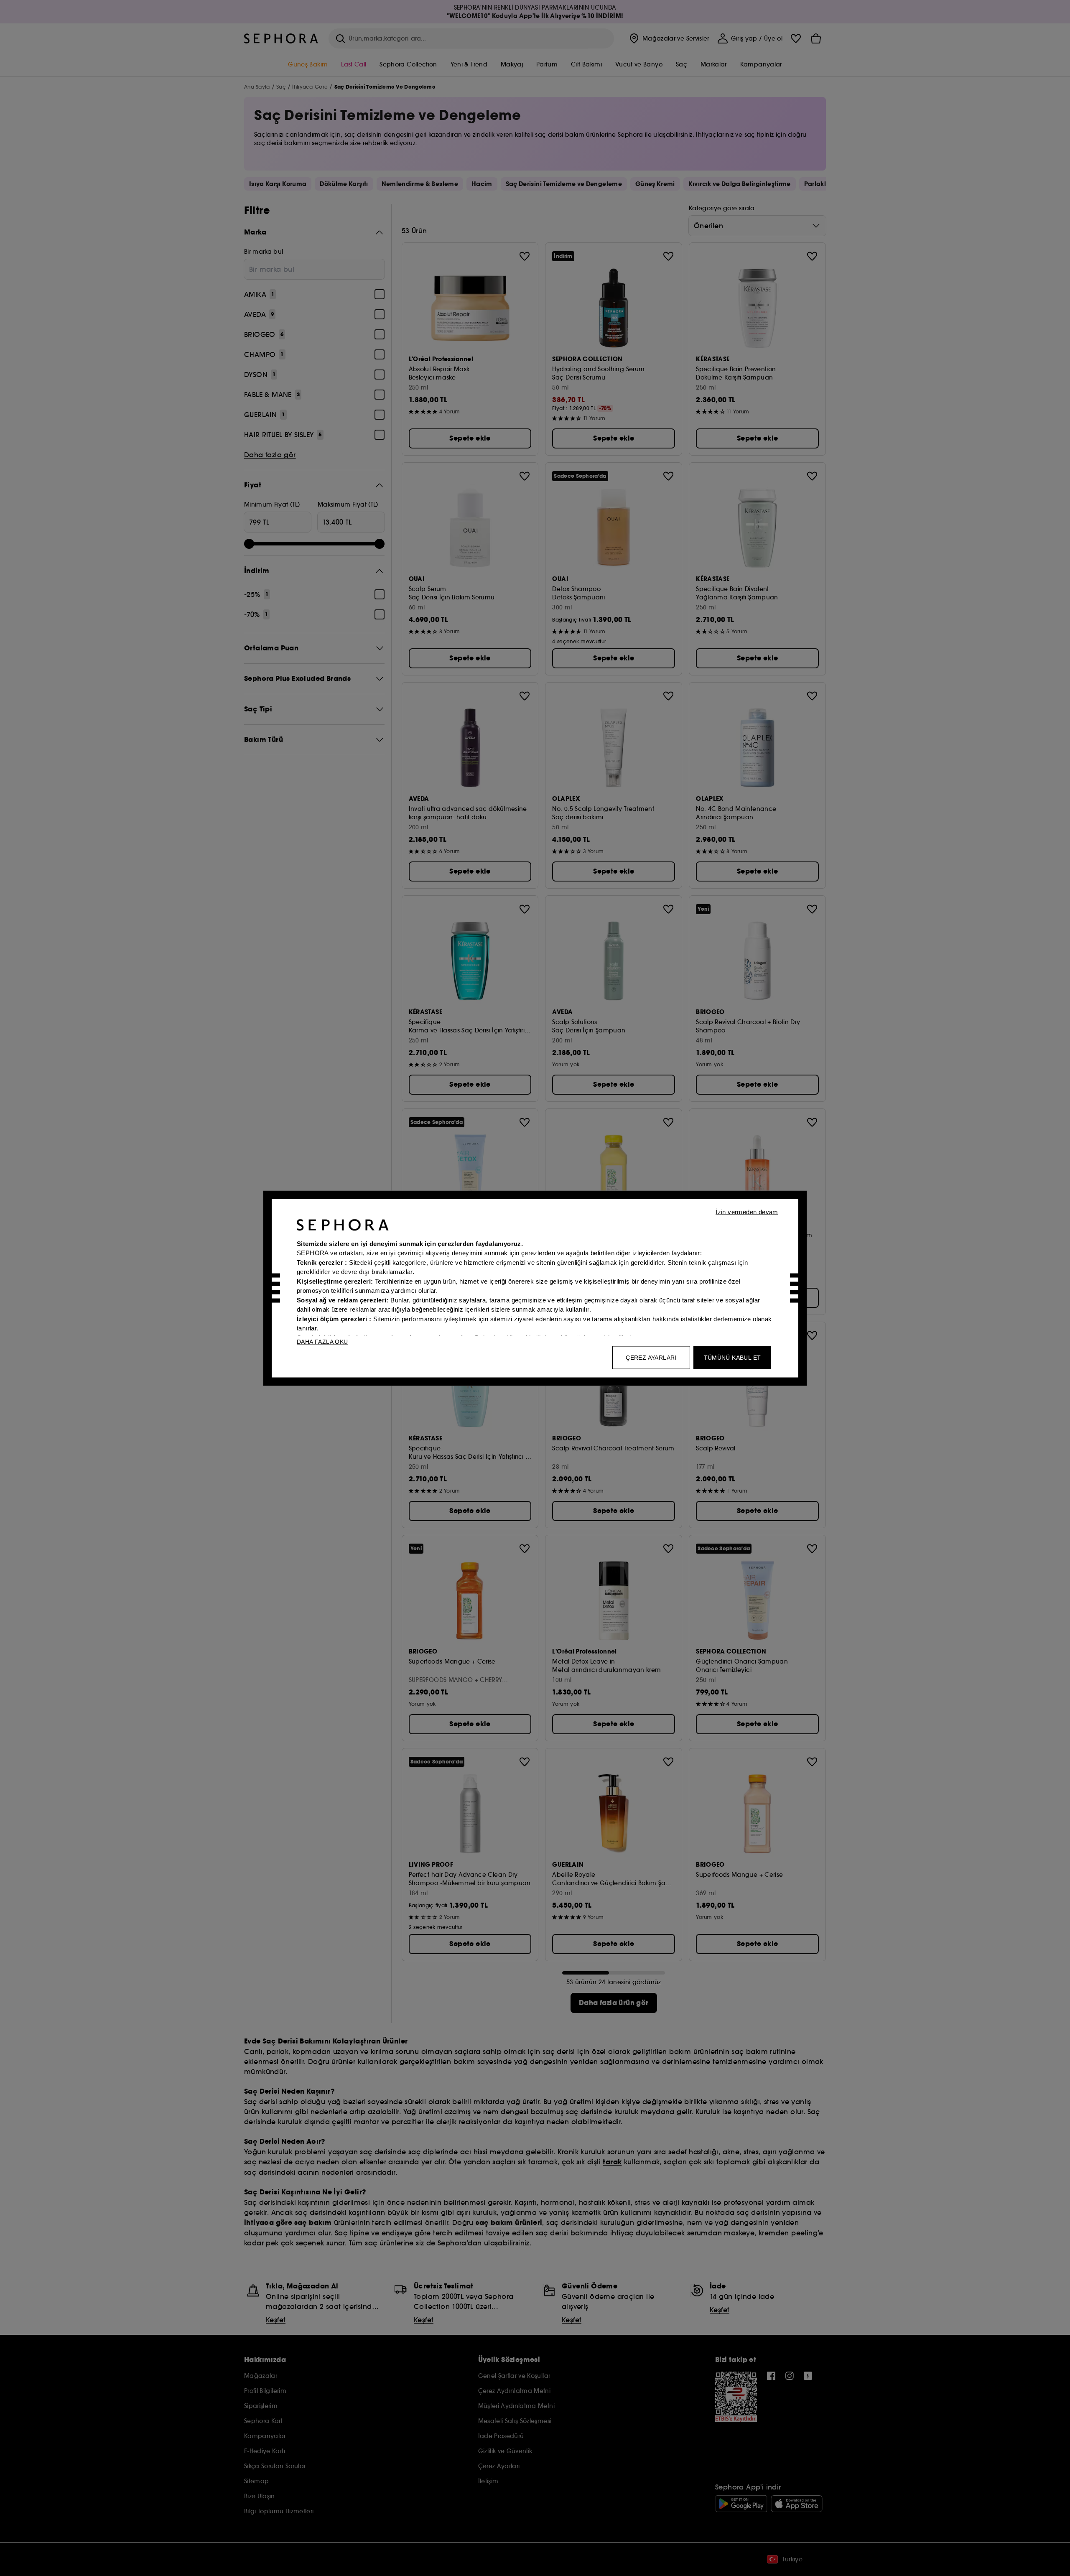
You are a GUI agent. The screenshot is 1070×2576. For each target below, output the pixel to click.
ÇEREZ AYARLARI (651, 1357)
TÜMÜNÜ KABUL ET (732, 1357)
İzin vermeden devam (747, 1212)
